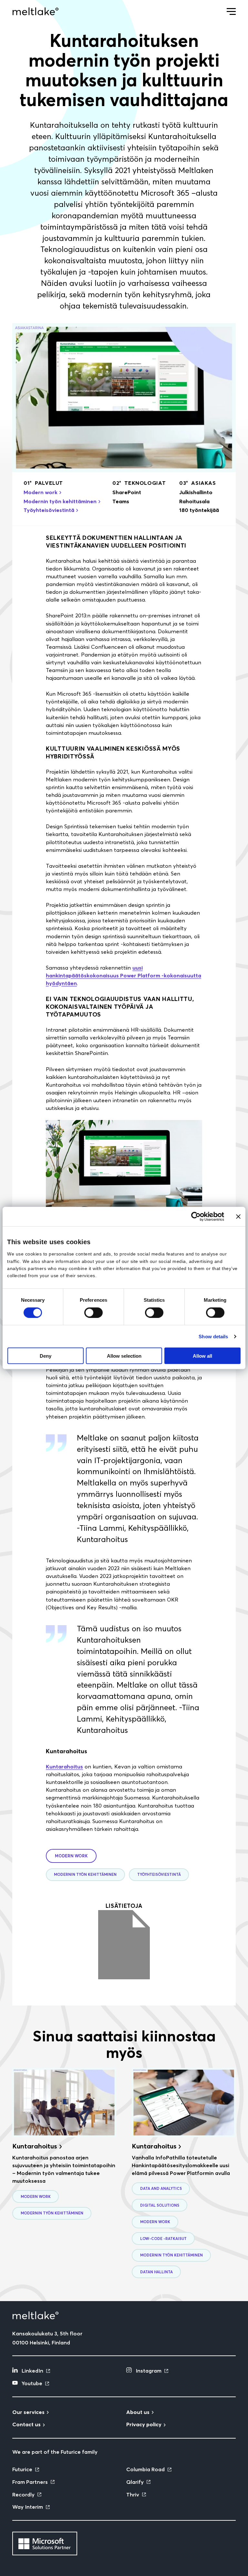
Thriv (133, 2494)
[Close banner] (238, 1216)
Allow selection (124, 1356)
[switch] (93, 1312)
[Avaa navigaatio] (231, 11)
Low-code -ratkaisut (163, 2239)
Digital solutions (160, 2205)
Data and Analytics (161, 2189)
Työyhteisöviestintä (49, 510)
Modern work (41, 492)
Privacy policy (144, 2424)
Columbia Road (145, 2469)
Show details (213, 1336)
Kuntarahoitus (64, 1766)
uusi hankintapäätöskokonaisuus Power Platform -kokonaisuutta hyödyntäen (124, 975)
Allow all (202, 1356)
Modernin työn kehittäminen (60, 501)
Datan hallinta (156, 2272)
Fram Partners (30, 2482)
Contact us (26, 2424)
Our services (28, 2412)
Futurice (22, 2469)
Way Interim (28, 2507)
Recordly (23, 2494)
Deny (46, 1356)
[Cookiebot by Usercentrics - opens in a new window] (196, 1216)
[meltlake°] (36, 11)
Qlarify (135, 2482)
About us (138, 2412)
